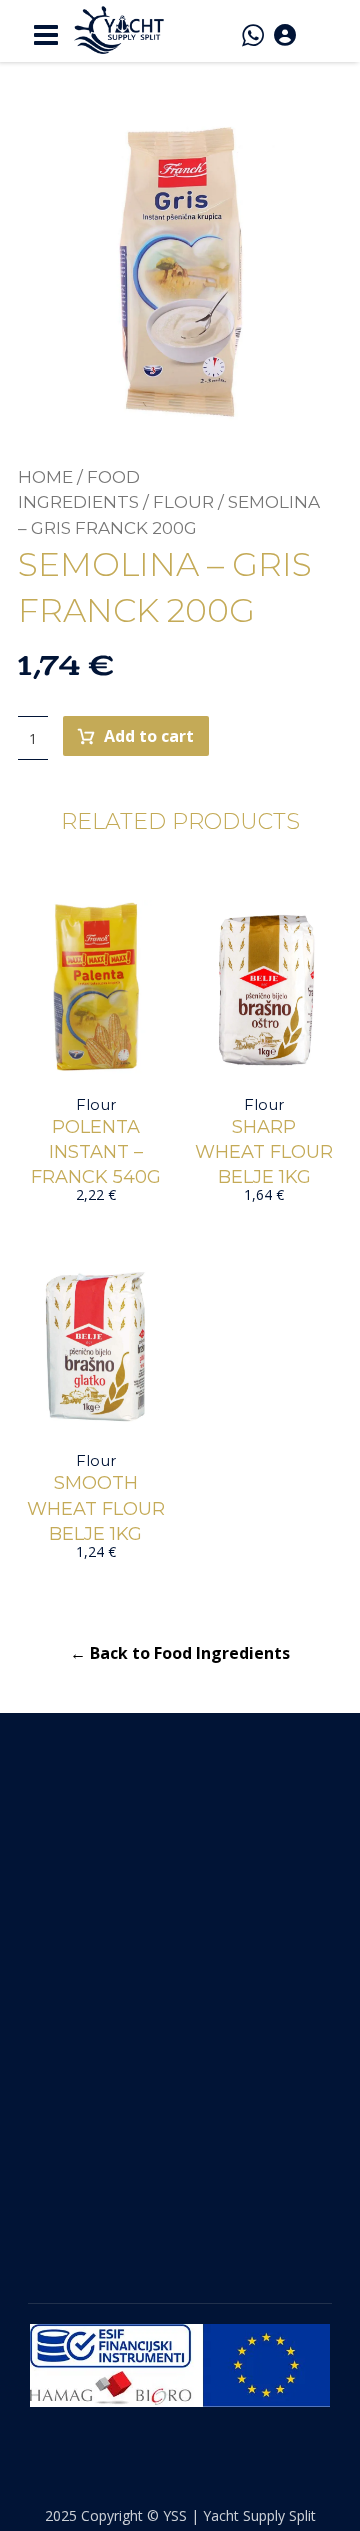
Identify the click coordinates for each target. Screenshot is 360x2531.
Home (45, 477)
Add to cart (149, 736)
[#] (162, 2215)
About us (67, 1915)
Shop (50, 1951)
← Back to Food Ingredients (180, 1653)
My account (77, 1987)
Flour (183, 502)
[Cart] (319, 32)
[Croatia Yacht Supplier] (119, 30)
